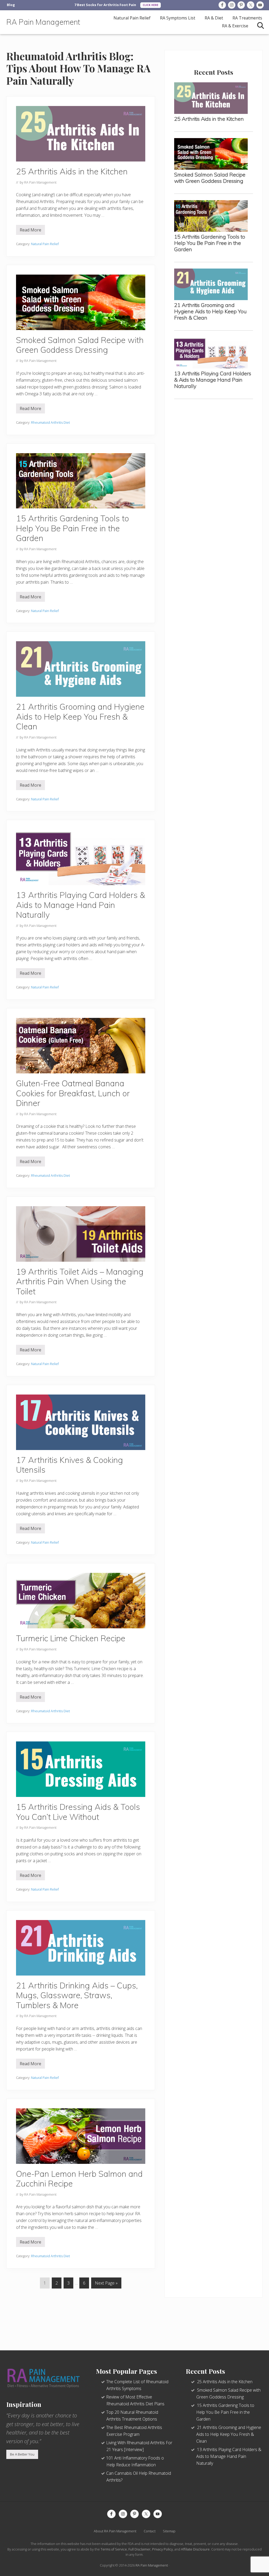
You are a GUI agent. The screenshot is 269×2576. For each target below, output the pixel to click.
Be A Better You (22, 2454)
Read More (30, 231)
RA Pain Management (43, 22)
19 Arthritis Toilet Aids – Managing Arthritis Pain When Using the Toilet (80, 1281)
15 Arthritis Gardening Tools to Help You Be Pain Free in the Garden (73, 528)
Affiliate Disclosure (195, 2549)
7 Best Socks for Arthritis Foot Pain (105, 5)
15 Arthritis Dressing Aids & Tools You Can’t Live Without (78, 1812)
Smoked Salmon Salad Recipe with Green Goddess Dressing (80, 345)
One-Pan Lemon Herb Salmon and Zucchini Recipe (79, 2179)
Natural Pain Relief (45, 244)
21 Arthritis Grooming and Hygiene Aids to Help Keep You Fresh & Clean (80, 716)
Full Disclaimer (139, 2549)
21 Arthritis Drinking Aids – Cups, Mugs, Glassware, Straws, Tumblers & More (77, 1995)
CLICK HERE (151, 5)
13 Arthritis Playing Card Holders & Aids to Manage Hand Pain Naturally (81, 905)
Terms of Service (114, 2549)
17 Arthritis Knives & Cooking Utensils (69, 1465)
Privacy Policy (162, 2549)
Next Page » (106, 2284)
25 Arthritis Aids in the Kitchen (72, 171)
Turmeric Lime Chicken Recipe (71, 1638)
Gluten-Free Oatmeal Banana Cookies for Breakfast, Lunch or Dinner (73, 1093)
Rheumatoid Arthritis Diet (50, 422)
